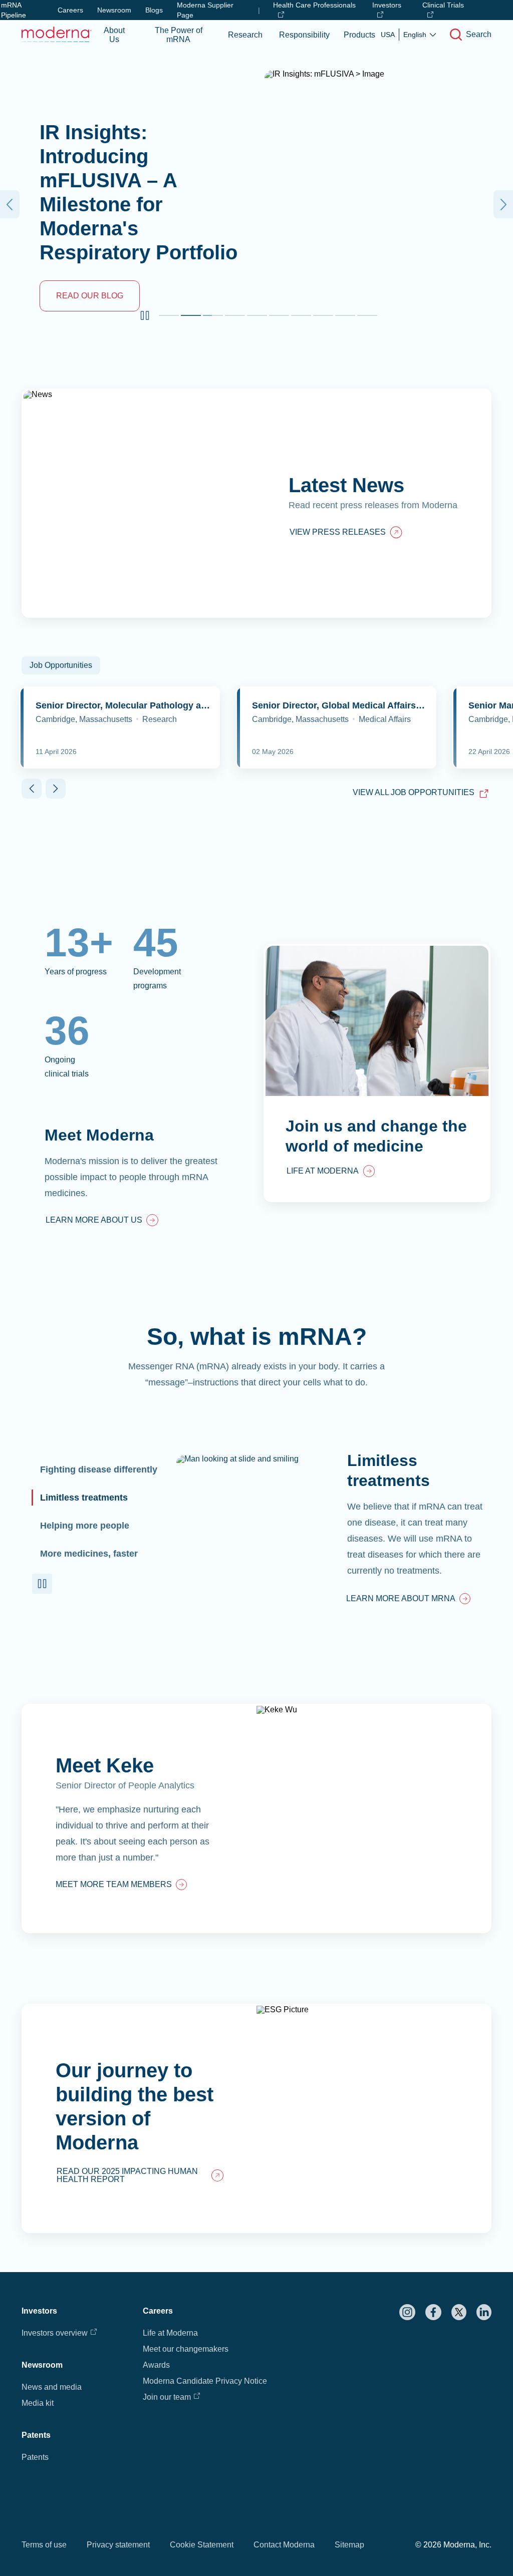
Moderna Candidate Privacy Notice (205, 2381)
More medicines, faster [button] (89, 1554)
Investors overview (55, 2333)
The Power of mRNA (179, 35)
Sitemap (349, 2545)
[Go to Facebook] (433, 2312)
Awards (156, 2365)
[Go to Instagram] (407, 2312)
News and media (52, 2387)
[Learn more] (257, 1818)
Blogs (154, 10)
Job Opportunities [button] (61, 665)
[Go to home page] (57, 34)
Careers (70, 10)
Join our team (167, 2397)
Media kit (38, 2403)
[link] (102, 1221)
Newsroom (114, 10)
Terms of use (44, 2545)
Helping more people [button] (85, 1526)
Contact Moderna (284, 2545)
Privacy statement (118, 2545)
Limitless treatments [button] (84, 1498)
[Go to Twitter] (459, 2312)
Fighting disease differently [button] (99, 1469)
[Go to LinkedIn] (484, 2312)
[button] (145, 315)
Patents (35, 2457)
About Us (114, 35)
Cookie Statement (202, 2545)
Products (359, 35)
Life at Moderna (170, 2333)
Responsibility (304, 35)
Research (245, 35)
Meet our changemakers (186, 2349)
